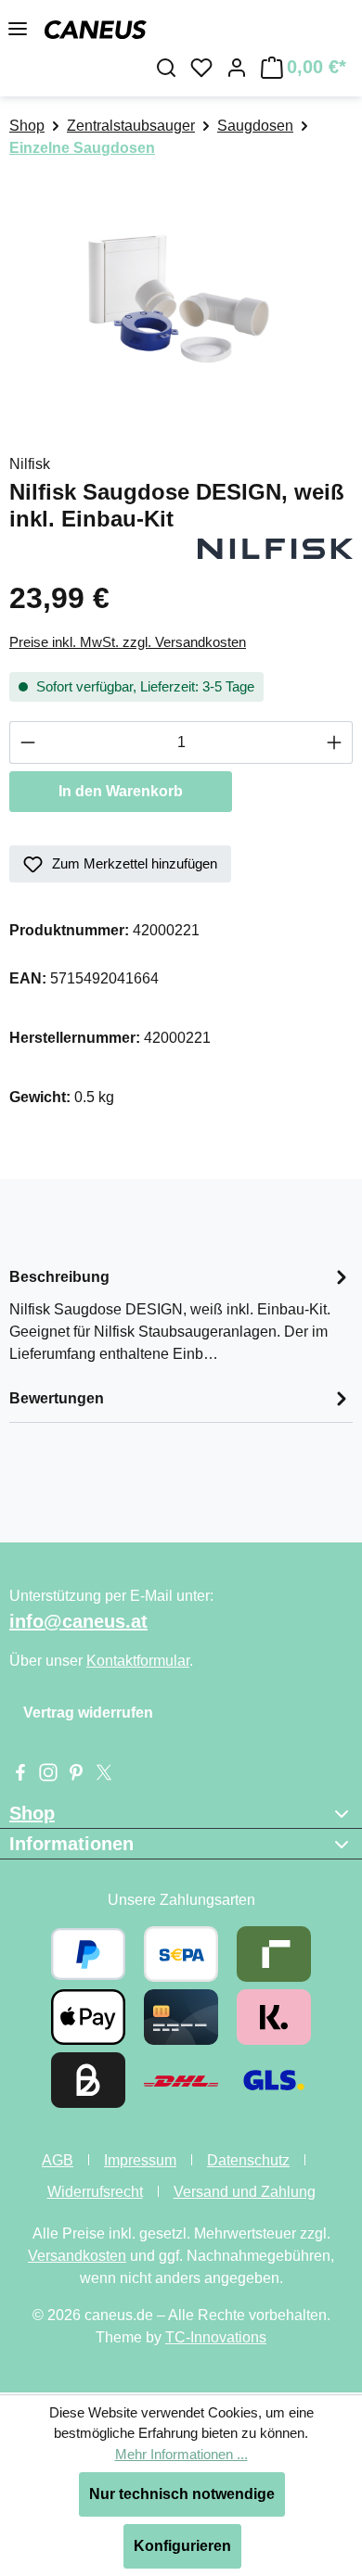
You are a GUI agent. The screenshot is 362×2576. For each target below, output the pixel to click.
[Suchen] (166, 68)
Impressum (140, 2160)
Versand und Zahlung (245, 2192)
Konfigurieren (182, 2546)
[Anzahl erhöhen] (335, 742)
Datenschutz (248, 2160)
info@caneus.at (78, 1621)
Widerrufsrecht (95, 2192)
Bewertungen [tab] (57, 1398)
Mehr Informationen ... (181, 2454)
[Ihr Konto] (237, 68)
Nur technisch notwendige (182, 2494)
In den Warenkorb (121, 791)
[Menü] (18, 29)
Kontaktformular (138, 1661)
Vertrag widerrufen (88, 1713)
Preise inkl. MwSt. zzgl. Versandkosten (128, 642)
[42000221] (181, 297)
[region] (181, 297)
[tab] (181, 1314)
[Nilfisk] (275, 547)
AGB (58, 2160)
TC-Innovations (216, 2337)
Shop (32, 1813)
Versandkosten (77, 2256)
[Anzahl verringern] (27, 742)
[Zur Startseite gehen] (96, 29)
